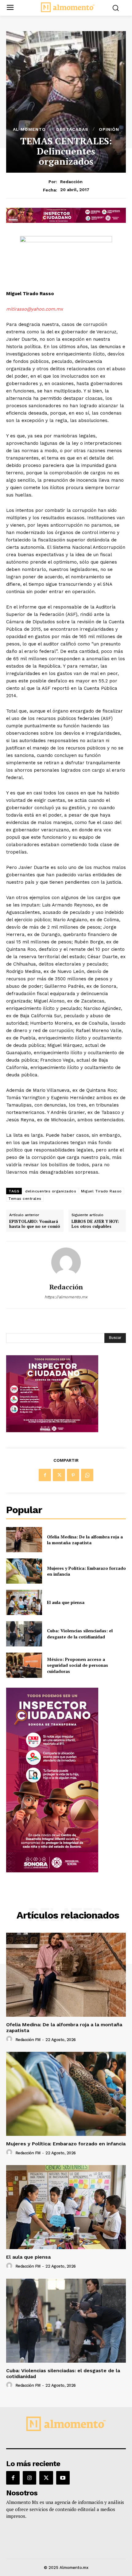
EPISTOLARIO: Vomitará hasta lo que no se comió (35, 1224)
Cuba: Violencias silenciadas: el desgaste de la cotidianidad (80, 1634)
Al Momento (29, 129)
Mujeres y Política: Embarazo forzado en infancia (86, 1571)
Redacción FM (28, 2040)
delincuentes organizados (51, 1191)
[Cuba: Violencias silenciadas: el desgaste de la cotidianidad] (24, 1634)
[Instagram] (29, 2478)
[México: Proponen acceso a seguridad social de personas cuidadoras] (24, 1665)
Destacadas (72, 129)
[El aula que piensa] (24, 1602)
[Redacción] (66, 1262)
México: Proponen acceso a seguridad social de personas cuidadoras (78, 1665)
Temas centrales (25, 1199)
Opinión (109, 129)
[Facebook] (45, 1475)
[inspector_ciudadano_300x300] (52, 1431)
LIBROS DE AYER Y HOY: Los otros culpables (95, 1224)
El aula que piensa (66, 1602)
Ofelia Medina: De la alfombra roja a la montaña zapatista (85, 1540)
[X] (59, 1475)
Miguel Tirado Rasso (101, 1191)
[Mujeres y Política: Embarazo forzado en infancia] (24, 1571)
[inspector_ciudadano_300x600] (52, 1871)
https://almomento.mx (66, 1297)
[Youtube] (63, 2478)
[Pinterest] (73, 1475)
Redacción (71, 182)
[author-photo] (10, 2039)
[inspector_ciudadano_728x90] (66, 221)
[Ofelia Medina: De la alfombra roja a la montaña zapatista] (24, 1540)
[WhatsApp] (87, 1475)
